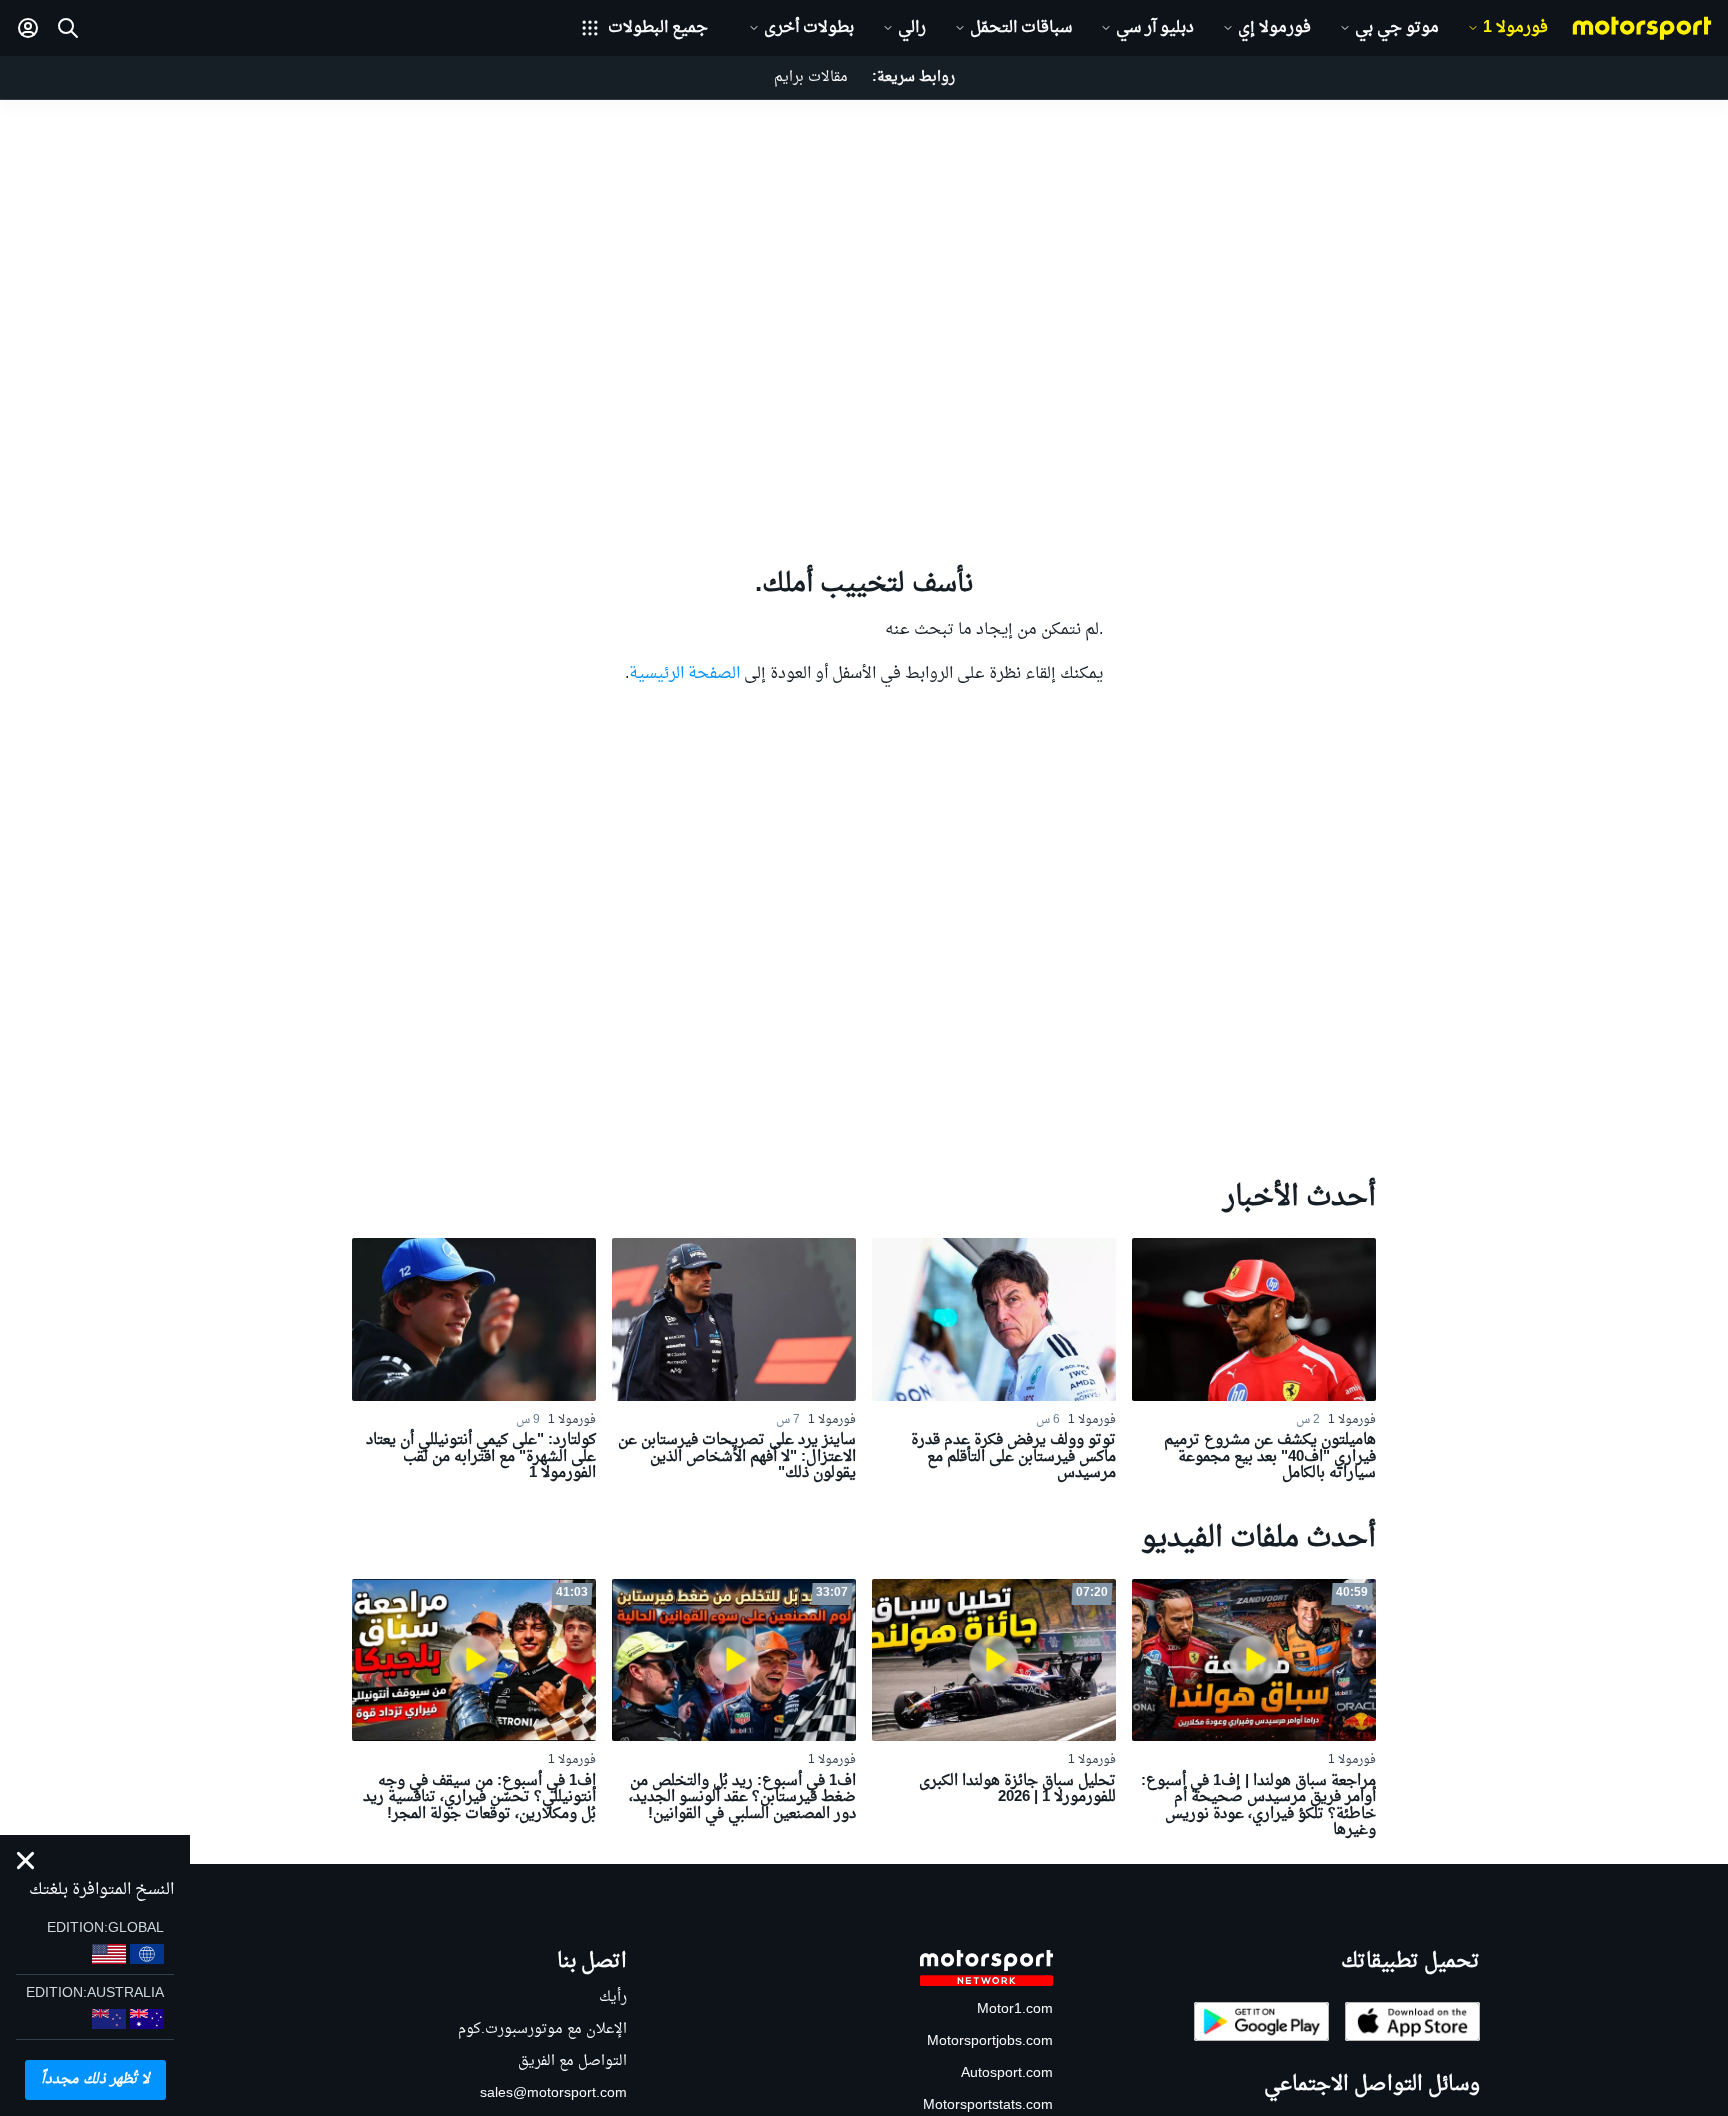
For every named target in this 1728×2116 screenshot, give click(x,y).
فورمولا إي (1274, 28)
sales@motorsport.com (553, 2093)
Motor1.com (1015, 2009)
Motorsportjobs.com (990, 2041)
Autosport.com (1007, 2073)
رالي (912, 28)
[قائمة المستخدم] (28, 28)
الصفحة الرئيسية (684, 674)
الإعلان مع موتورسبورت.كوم (542, 2029)
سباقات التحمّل (1021, 28)
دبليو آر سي (1155, 28)
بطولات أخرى (809, 28)
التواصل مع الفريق (572, 2061)
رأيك (613, 1997)
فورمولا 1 (1515, 28)
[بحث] (68, 28)
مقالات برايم (811, 77)
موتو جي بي (1397, 28)
